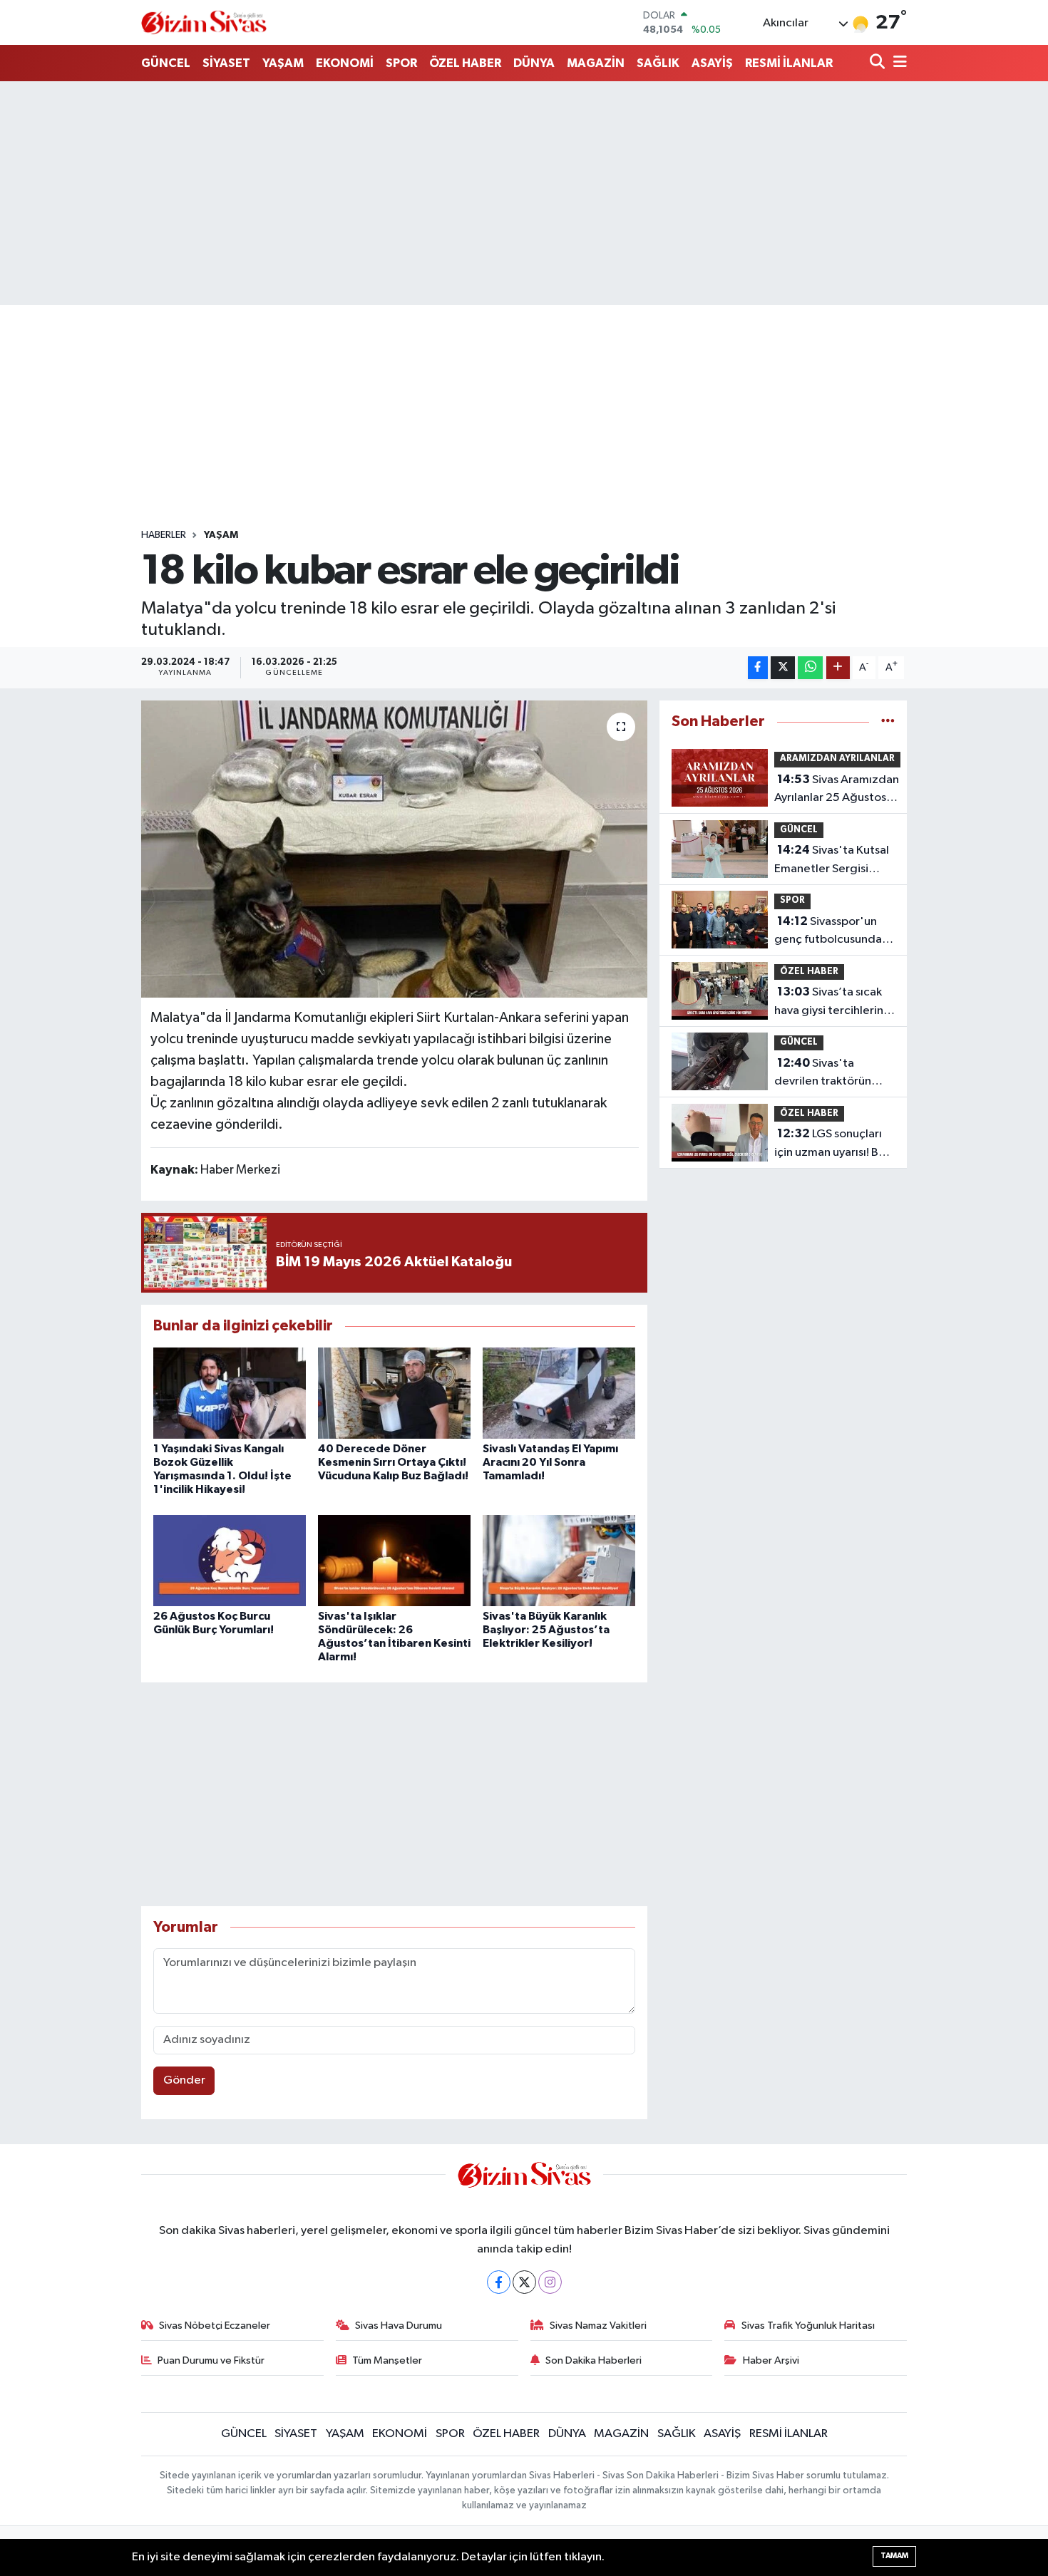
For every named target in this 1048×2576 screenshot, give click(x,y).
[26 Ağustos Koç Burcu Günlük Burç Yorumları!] (230, 1560)
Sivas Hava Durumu (399, 2326)
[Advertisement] (524, 193)
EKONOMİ (345, 63)
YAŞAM (283, 63)
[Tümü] (888, 721)
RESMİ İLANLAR (789, 63)
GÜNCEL (166, 63)
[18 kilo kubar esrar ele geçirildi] (395, 849)
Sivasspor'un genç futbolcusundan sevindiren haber (831, 932)
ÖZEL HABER (465, 63)
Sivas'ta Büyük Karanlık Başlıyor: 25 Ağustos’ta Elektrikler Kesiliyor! (546, 1630)
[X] (524, 2282)
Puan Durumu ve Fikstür (211, 2360)
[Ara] (879, 63)
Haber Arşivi (771, 2360)
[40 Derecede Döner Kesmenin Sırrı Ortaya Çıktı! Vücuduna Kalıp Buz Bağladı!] (394, 1393)
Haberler (164, 535)
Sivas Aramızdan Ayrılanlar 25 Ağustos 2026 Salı (837, 790)
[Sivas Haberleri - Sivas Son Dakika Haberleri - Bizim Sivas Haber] (204, 22)
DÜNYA (534, 63)
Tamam (894, 2556)
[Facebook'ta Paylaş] (758, 668)
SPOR (401, 63)
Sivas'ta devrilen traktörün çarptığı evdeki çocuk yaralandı (832, 1074)
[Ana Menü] (898, 63)
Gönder (184, 2080)
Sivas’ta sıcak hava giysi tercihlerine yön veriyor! (832, 1003)
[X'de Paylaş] (783, 668)
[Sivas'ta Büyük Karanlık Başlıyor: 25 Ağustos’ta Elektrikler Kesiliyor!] (559, 1560)
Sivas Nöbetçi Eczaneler (215, 2326)
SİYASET (226, 63)
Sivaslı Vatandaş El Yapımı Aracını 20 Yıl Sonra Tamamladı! (550, 1462)
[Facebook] (499, 2282)
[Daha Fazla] (838, 668)
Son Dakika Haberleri (594, 2360)
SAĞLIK (658, 63)
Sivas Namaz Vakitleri (598, 2326)
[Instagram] (550, 2282)
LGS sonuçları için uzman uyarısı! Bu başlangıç (829, 1144)
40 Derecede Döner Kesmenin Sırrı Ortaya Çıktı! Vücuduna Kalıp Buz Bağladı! (393, 1462)
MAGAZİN (596, 63)
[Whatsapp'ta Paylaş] (810, 668)
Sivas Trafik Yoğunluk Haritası (808, 2326)
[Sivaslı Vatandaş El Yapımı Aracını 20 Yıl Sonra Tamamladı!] (559, 1393)
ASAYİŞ (712, 63)
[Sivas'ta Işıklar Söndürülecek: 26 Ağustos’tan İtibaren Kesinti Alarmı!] (394, 1560)
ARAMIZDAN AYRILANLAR (837, 759)
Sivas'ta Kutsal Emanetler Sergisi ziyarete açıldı (832, 861)
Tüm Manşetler (387, 2360)
